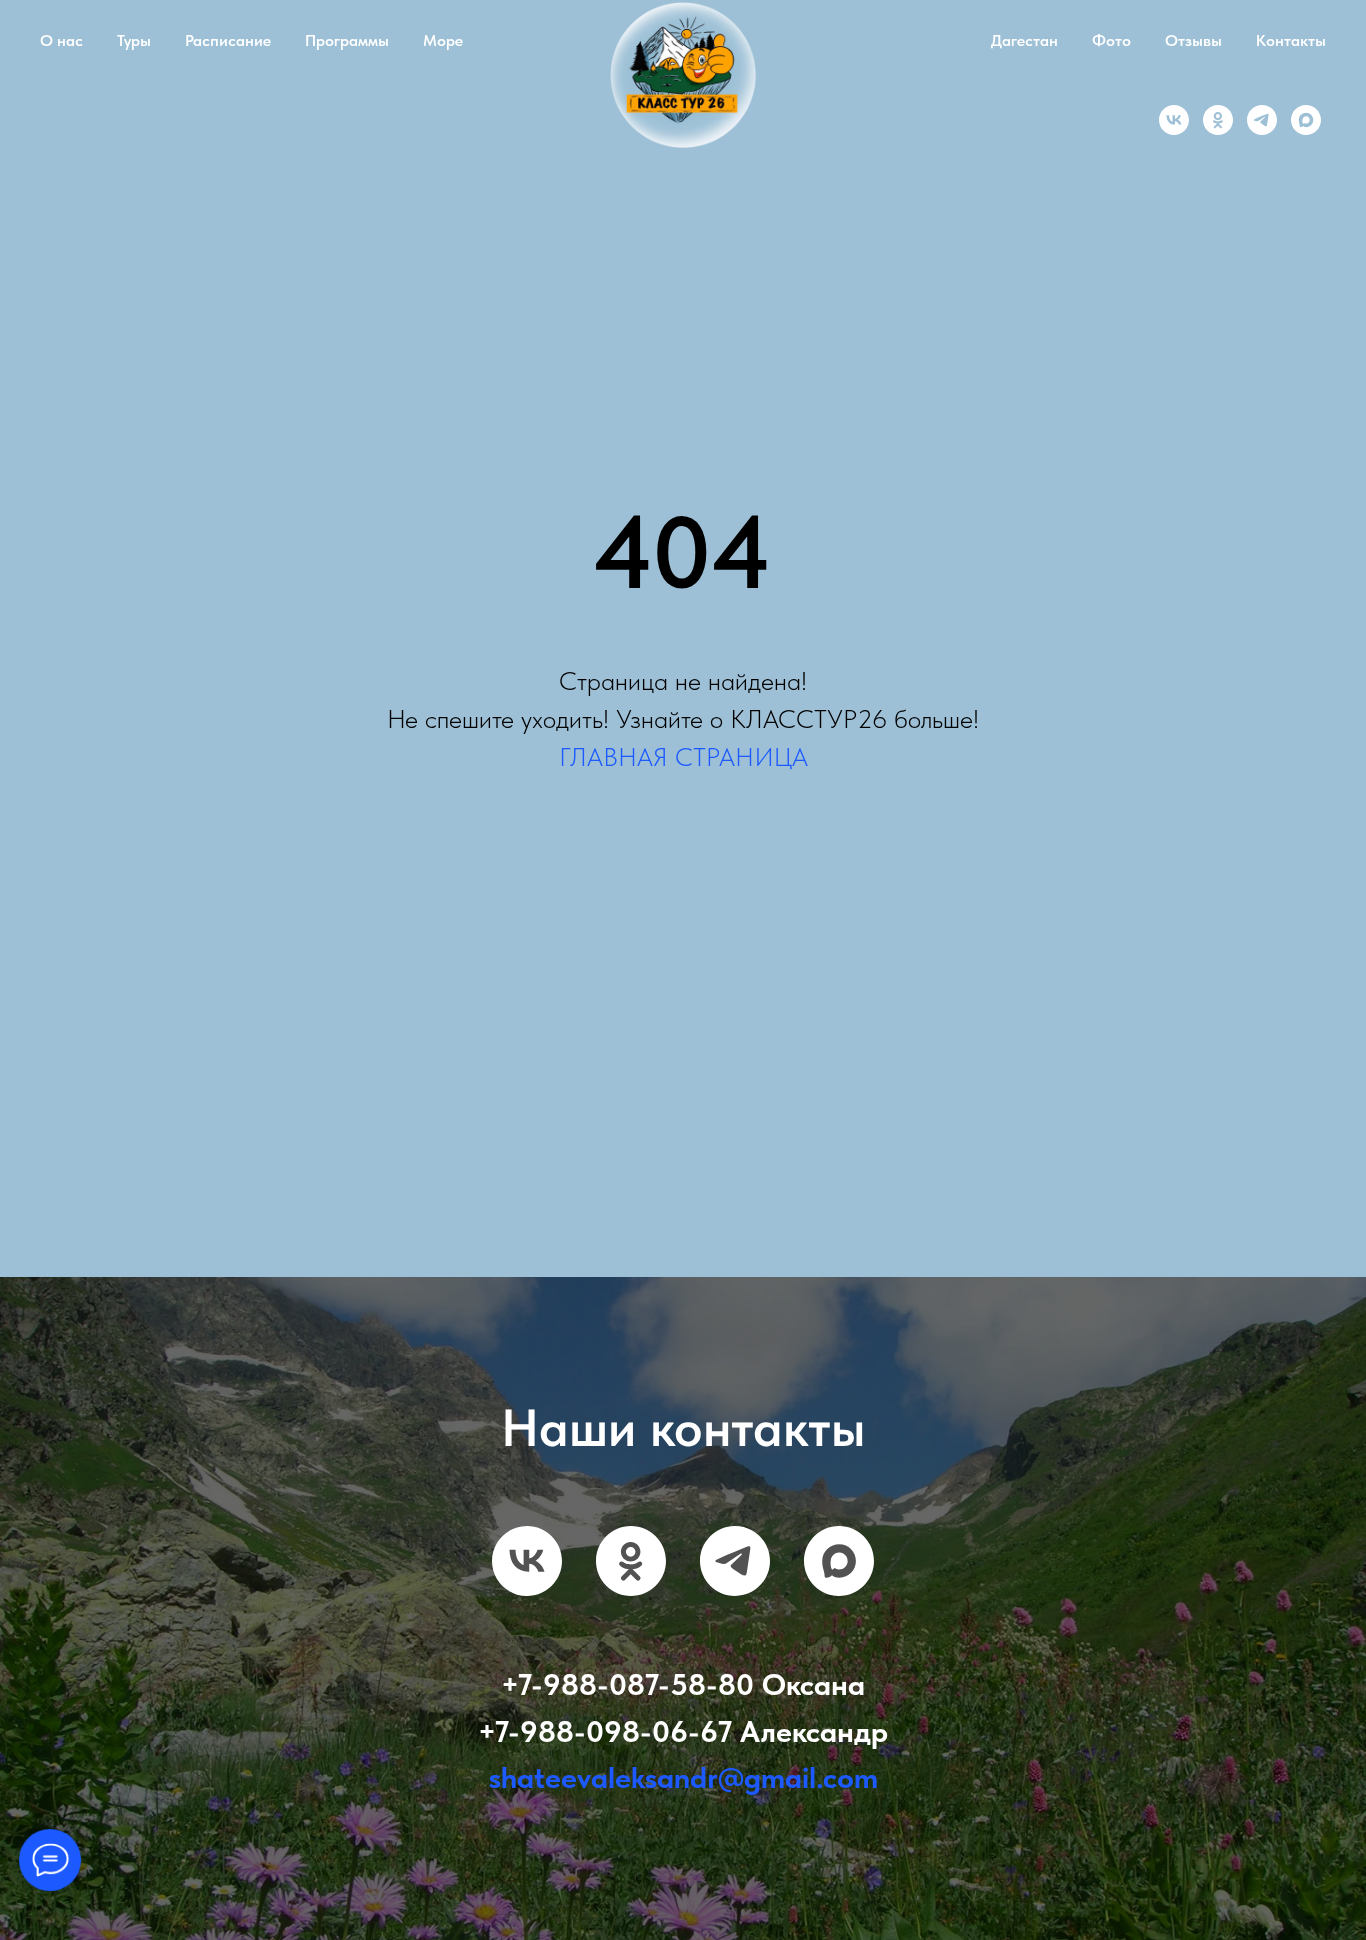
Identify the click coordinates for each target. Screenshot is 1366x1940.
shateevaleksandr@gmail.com (683, 1777)
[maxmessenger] (1306, 120)
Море (443, 40)
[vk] (1174, 120)
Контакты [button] (1291, 40)
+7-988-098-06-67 (605, 1731)
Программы (347, 40)
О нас (61, 40)
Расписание (228, 40)
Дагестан (1024, 40)
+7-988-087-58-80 (627, 1684)
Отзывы (1193, 40)
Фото (1111, 40)
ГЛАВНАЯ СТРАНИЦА (683, 756)
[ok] (1218, 120)
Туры (134, 40)
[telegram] (1262, 120)
